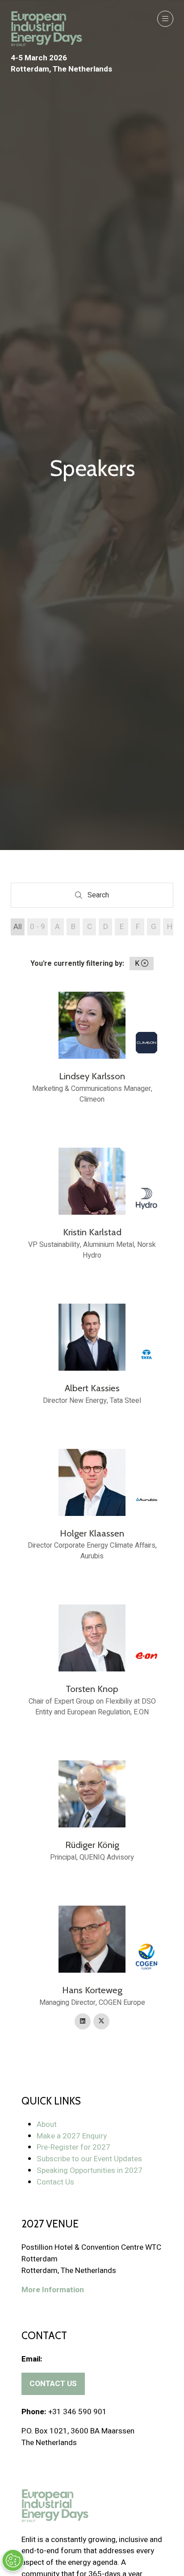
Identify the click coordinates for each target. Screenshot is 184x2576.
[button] (165, 19)
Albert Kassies (92, 1388)
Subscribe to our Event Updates (89, 2159)
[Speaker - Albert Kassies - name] (92, 1355)
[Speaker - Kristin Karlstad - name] (92, 1204)
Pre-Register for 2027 (73, 2147)
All (18, 927)
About (47, 2124)
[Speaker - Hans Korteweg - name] (92, 1968)
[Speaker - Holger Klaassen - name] (92, 1505)
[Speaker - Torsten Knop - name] (92, 1661)
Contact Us (55, 2182)
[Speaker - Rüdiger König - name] (92, 1812)
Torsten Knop (92, 1689)
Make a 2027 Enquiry (72, 2136)
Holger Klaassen (92, 1533)
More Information (53, 2290)
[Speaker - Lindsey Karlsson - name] (92, 1048)
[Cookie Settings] (13, 2560)
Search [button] (100, 897)
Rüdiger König (92, 1845)
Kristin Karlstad (92, 1232)
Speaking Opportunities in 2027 (90, 2170)
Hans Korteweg (92, 1990)
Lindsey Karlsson (92, 1076)
